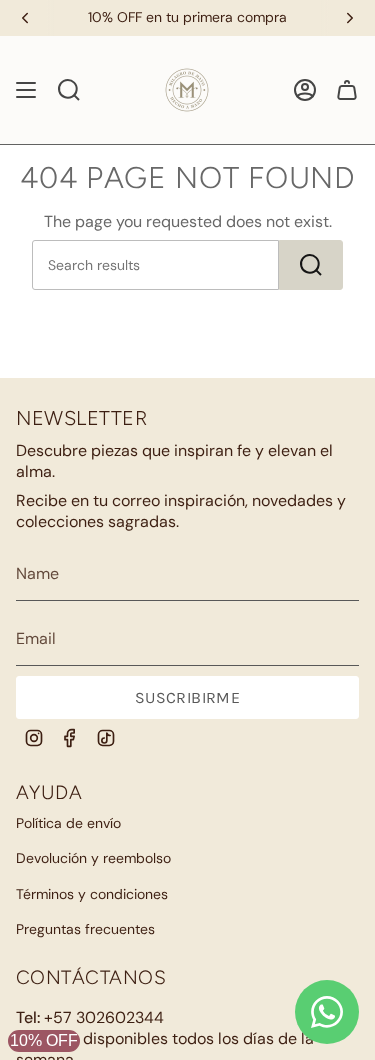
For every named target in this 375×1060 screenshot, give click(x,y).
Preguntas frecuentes (85, 929)
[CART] (347, 90)
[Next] (350, 18)
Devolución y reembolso (93, 858)
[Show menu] (26, 90)
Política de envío (68, 823)
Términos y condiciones (92, 894)
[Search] (311, 265)
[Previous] (25, 18)
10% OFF (44, 1040)
